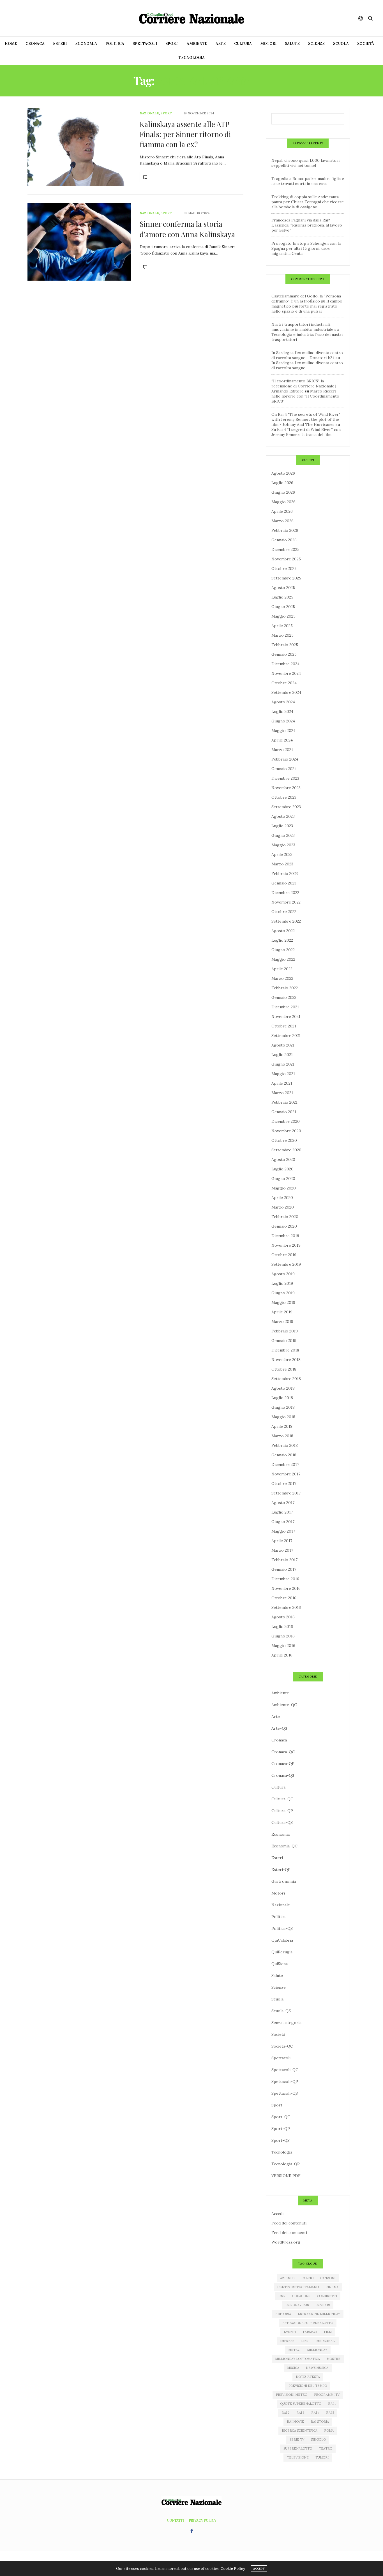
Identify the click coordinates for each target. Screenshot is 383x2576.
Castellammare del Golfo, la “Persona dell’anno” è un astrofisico (306, 299)
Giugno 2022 (283, 950)
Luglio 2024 (282, 711)
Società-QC (282, 2046)
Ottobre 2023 (284, 797)
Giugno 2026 (283, 492)
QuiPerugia (282, 1952)
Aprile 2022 (282, 969)
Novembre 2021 (286, 1016)
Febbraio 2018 (285, 1445)
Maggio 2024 (283, 731)
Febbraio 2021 (284, 1102)
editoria (283, 2314)
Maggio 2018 (283, 1417)
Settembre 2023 (286, 807)
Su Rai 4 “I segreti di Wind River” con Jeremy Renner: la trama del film (306, 432)
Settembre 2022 (286, 921)
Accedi (277, 2214)
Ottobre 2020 (284, 1140)
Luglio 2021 (282, 1055)
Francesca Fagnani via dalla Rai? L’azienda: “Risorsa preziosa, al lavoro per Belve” (307, 225)
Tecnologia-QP (286, 2164)
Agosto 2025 (283, 588)
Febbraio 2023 (285, 874)
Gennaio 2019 (284, 1341)
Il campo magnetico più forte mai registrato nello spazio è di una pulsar (307, 306)
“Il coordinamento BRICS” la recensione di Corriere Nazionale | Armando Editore (304, 386)
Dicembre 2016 (285, 1579)
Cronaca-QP (283, 1764)
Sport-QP (281, 2129)
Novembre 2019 (286, 1245)
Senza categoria (286, 2023)
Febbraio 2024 (285, 759)
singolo (318, 2439)
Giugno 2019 (283, 1293)
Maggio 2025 (283, 616)
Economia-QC (284, 1846)
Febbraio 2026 (285, 530)
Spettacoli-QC (285, 2070)
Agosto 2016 (283, 1617)
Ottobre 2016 (284, 1598)
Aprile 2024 (282, 740)
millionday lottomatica (297, 2359)
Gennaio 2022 (284, 997)
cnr (282, 2296)
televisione (298, 2457)
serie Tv (297, 2439)
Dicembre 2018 (285, 1350)
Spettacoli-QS (285, 2093)
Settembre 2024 (286, 692)
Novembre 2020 (286, 1131)
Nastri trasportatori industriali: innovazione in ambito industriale (302, 327)
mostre (334, 2359)
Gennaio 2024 (284, 769)
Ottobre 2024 (284, 683)
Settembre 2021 (286, 1036)
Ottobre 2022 (284, 912)
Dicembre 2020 (286, 1121)
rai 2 (286, 2413)
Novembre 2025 (286, 559)
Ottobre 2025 (284, 569)
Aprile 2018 (282, 1426)
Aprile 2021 (282, 1083)
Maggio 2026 (283, 502)
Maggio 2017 (283, 1531)
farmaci (310, 2332)
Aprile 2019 (282, 1312)
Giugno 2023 (283, 835)
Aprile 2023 (282, 854)
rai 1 (332, 2404)
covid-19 (323, 2305)
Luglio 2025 (282, 597)
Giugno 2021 (283, 1064)
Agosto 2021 (283, 1045)
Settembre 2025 (286, 578)
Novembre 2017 (286, 1474)
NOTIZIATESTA (308, 2377)
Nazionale (149, 113)
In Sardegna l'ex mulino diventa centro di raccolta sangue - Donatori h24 (307, 355)
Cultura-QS (282, 1822)
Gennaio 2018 (284, 1455)
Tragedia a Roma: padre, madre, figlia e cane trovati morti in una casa (308, 181)
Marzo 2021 (282, 1093)
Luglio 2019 (282, 1283)
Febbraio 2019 (285, 1331)
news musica (317, 2368)
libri (305, 2341)
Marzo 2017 (282, 1550)
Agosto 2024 (283, 702)
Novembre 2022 (286, 902)
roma (329, 2431)
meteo (294, 2350)
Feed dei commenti (289, 2233)
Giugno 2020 (283, 1179)
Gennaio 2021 (284, 1112)
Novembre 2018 (286, 1360)
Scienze (316, 44)
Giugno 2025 (283, 607)
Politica (115, 44)
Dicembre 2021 (285, 1007)
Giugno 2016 (283, 1636)
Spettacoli (145, 44)
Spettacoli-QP (285, 2081)
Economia (86, 44)
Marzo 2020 (283, 1207)
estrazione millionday (319, 2314)
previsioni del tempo (308, 2386)
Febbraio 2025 (285, 645)
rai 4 (315, 2413)
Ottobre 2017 (284, 1484)
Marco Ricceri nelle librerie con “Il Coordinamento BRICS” (305, 396)
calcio (307, 2278)
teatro (326, 2448)
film (328, 2332)
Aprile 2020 (282, 1198)
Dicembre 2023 (285, 778)
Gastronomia (284, 1881)
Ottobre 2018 (284, 1369)
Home (11, 44)
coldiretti (327, 2296)
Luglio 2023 (282, 826)
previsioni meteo (292, 2395)
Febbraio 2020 (285, 1217)
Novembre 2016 (286, 1588)
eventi (290, 2332)
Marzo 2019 (282, 1322)
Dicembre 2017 (285, 1464)
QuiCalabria (282, 1940)
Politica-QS (282, 1928)
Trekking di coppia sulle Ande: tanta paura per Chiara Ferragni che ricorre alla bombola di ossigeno (308, 202)
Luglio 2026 (282, 483)
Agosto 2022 (283, 931)
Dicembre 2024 (285, 664)
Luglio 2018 (282, 1398)
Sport (172, 44)
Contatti (175, 2520)
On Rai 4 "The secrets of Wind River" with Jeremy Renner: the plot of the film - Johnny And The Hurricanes (306, 419)
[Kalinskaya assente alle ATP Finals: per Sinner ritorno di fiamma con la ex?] (79, 147)
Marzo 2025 (282, 635)
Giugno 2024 (283, 721)
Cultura (243, 44)
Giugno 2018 (283, 1407)
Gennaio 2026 (284, 540)
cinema (332, 2287)
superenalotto (298, 2448)
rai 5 (330, 2413)
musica (293, 2368)
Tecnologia (192, 58)
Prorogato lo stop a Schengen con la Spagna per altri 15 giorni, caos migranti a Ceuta (306, 248)
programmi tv (327, 2395)
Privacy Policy (203, 2520)
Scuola (341, 44)
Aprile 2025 (282, 626)
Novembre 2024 (286, 673)
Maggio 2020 (284, 1188)
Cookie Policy (233, 2569)
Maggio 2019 (283, 1302)
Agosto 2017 (283, 1503)
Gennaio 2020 (284, 1226)
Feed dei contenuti (289, 2223)
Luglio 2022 (282, 940)
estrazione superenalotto (308, 2323)
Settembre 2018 (286, 1379)
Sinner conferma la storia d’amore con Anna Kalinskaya (187, 229)
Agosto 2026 (283, 473)
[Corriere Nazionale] (191, 18)
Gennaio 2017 (284, 1569)
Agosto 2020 (283, 1159)
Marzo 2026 (282, 521)
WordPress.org (286, 2242)
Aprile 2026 (282, 511)
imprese (287, 2341)
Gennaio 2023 (284, 883)
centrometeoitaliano (298, 2287)
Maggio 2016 (283, 1646)
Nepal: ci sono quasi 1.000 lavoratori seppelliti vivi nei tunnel (305, 163)
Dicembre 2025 (285, 549)
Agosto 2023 (283, 816)
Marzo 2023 (282, 864)
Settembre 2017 (286, 1493)
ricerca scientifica (300, 2431)
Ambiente (197, 44)
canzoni (328, 2278)
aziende (287, 2278)
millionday (317, 2350)
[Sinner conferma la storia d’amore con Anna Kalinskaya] (79, 242)
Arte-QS (279, 1728)
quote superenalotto (301, 2404)
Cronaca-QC (283, 1752)
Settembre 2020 (286, 1150)
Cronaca (35, 44)
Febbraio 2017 (284, 1560)
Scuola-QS (281, 2011)
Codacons (301, 2296)
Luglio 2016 (282, 1627)
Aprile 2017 (282, 1541)
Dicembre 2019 (285, 1236)
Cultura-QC (282, 1799)
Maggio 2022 (283, 959)
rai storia (320, 2422)
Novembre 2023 (286, 788)
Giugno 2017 (283, 1522)
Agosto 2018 (283, 1388)
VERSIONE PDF (286, 2176)
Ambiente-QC (284, 1705)
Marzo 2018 (282, 1436)
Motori (268, 44)
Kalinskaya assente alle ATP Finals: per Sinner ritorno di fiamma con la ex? (185, 134)
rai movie (295, 2422)
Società (366, 44)
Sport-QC (281, 2117)
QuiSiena (280, 1964)
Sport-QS (281, 2140)
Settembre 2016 (286, 1607)
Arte (221, 44)
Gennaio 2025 (284, 654)
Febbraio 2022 (285, 988)
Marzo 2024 (282, 750)
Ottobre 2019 (284, 1255)
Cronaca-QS (283, 1775)
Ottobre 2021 (284, 1026)
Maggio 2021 (283, 1074)
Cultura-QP (282, 1811)
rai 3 (300, 2413)
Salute (292, 44)
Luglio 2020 (282, 1169)
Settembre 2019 (286, 1264)
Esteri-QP (281, 1870)
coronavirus (297, 2305)
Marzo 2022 (282, 978)
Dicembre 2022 (285, 893)
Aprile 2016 (282, 1655)
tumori (322, 2457)
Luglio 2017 (282, 1512)
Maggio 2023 (283, 845)
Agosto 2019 (283, 1274)
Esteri (60, 44)
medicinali (326, 2341)
